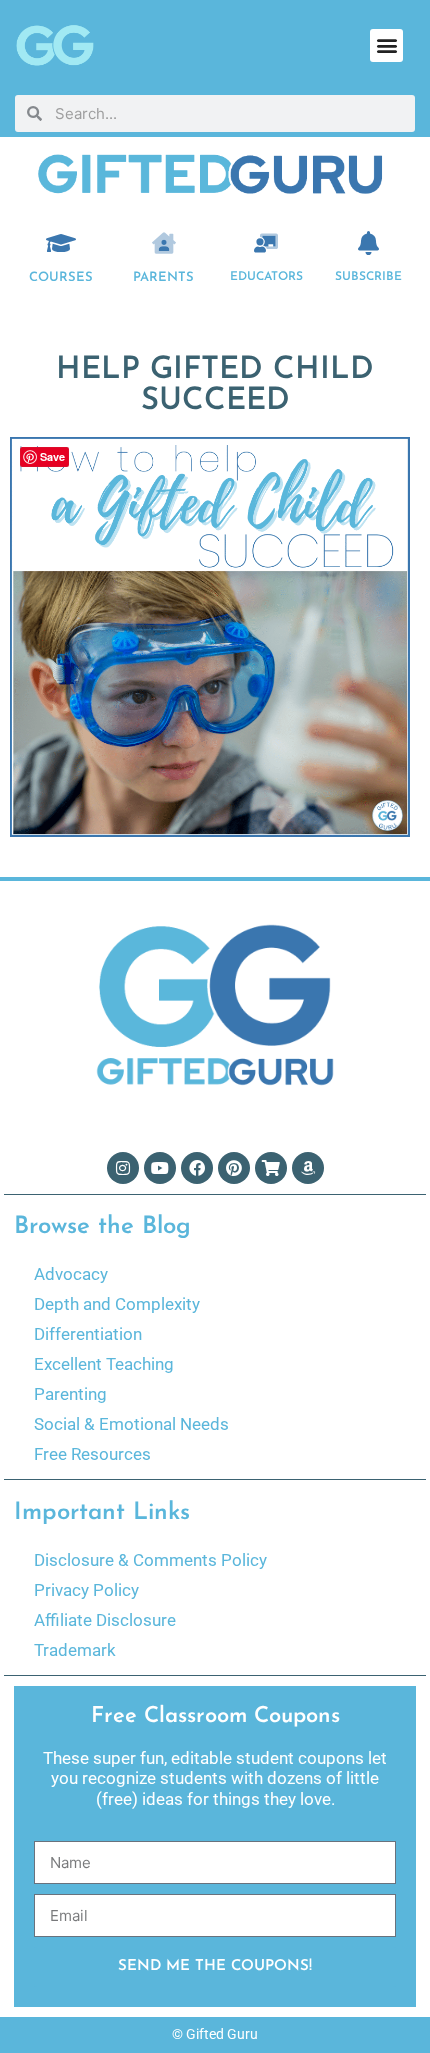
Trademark (75, 1650)
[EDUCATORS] (266, 243)
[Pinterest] (234, 1168)
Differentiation (88, 1334)
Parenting (70, 1394)
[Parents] (164, 243)
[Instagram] (123, 1168)
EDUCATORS (266, 277)
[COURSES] (61, 243)
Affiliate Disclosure (105, 1620)
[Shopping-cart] (271, 1168)
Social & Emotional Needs (131, 1424)
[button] (386, 45)
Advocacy (71, 1274)
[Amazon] (308, 1168)
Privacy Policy (86, 1590)
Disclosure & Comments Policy (150, 1560)
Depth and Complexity (117, 1304)
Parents (163, 277)
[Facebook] (197, 1168)
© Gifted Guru (215, 2034)
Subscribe (368, 277)
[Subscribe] (369, 243)
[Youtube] (160, 1168)
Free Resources (92, 1454)
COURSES (61, 277)
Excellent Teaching (104, 1364)
